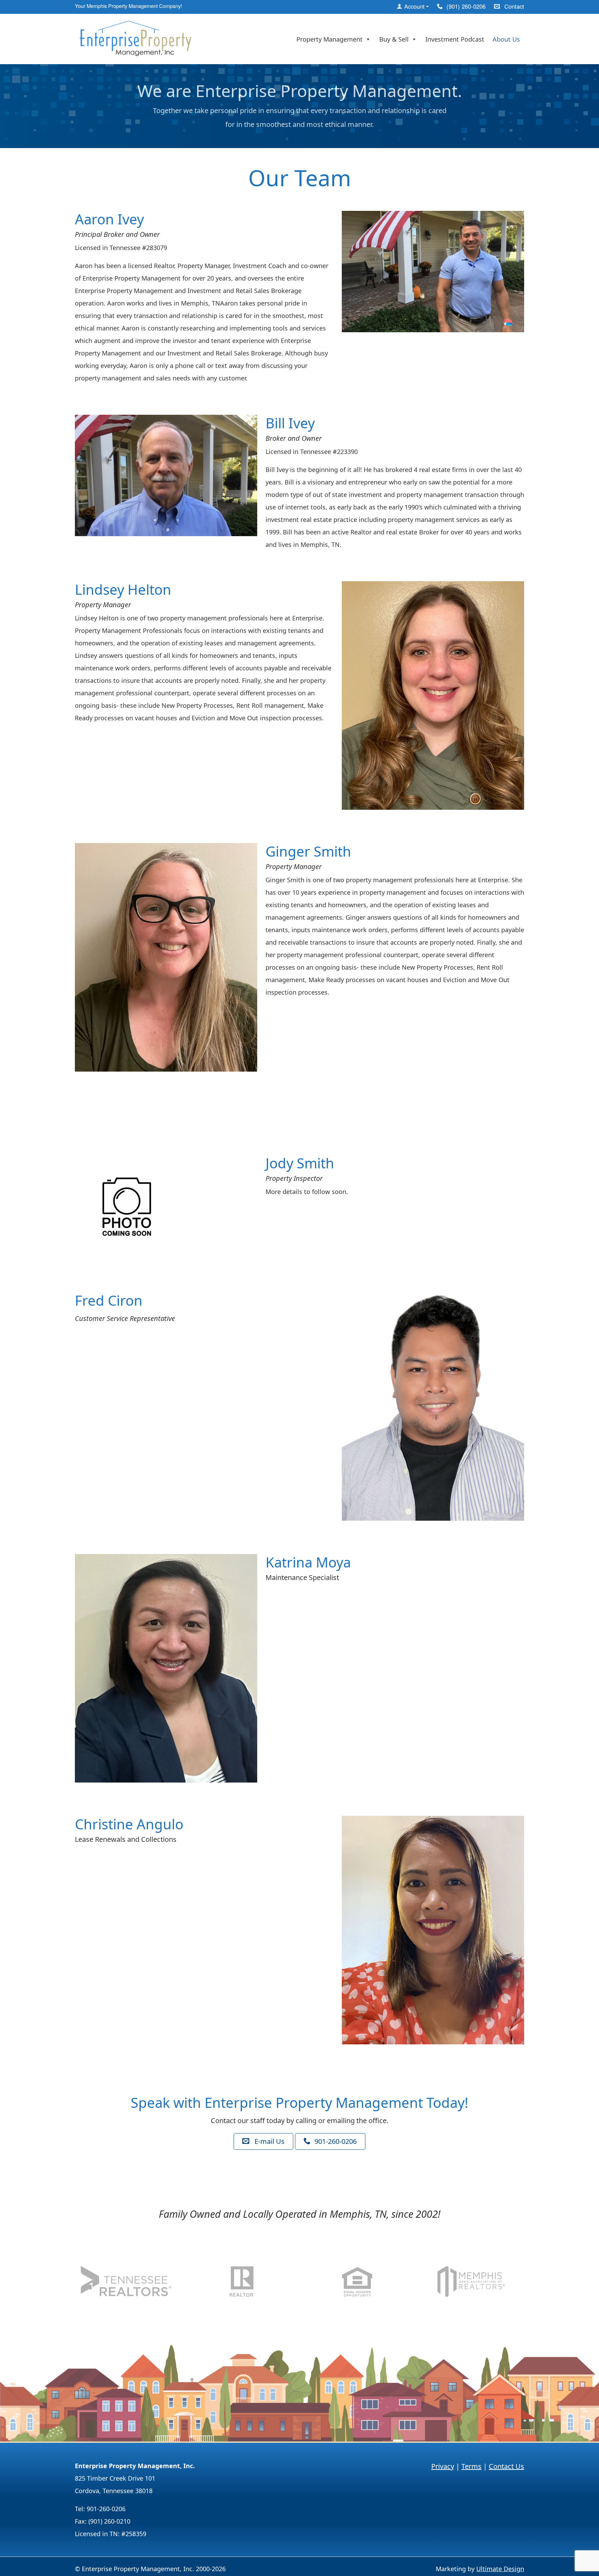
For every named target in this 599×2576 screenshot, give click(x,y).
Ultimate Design (500, 2569)
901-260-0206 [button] (335, 2141)
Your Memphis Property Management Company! (128, 6)
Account (414, 6)
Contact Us (506, 2466)
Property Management (329, 39)
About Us (506, 39)
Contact (513, 6)
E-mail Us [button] (269, 2141)
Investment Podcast (455, 39)
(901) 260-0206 (465, 6)
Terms (471, 2466)
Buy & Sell (394, 39)
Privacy (443, 2466)
